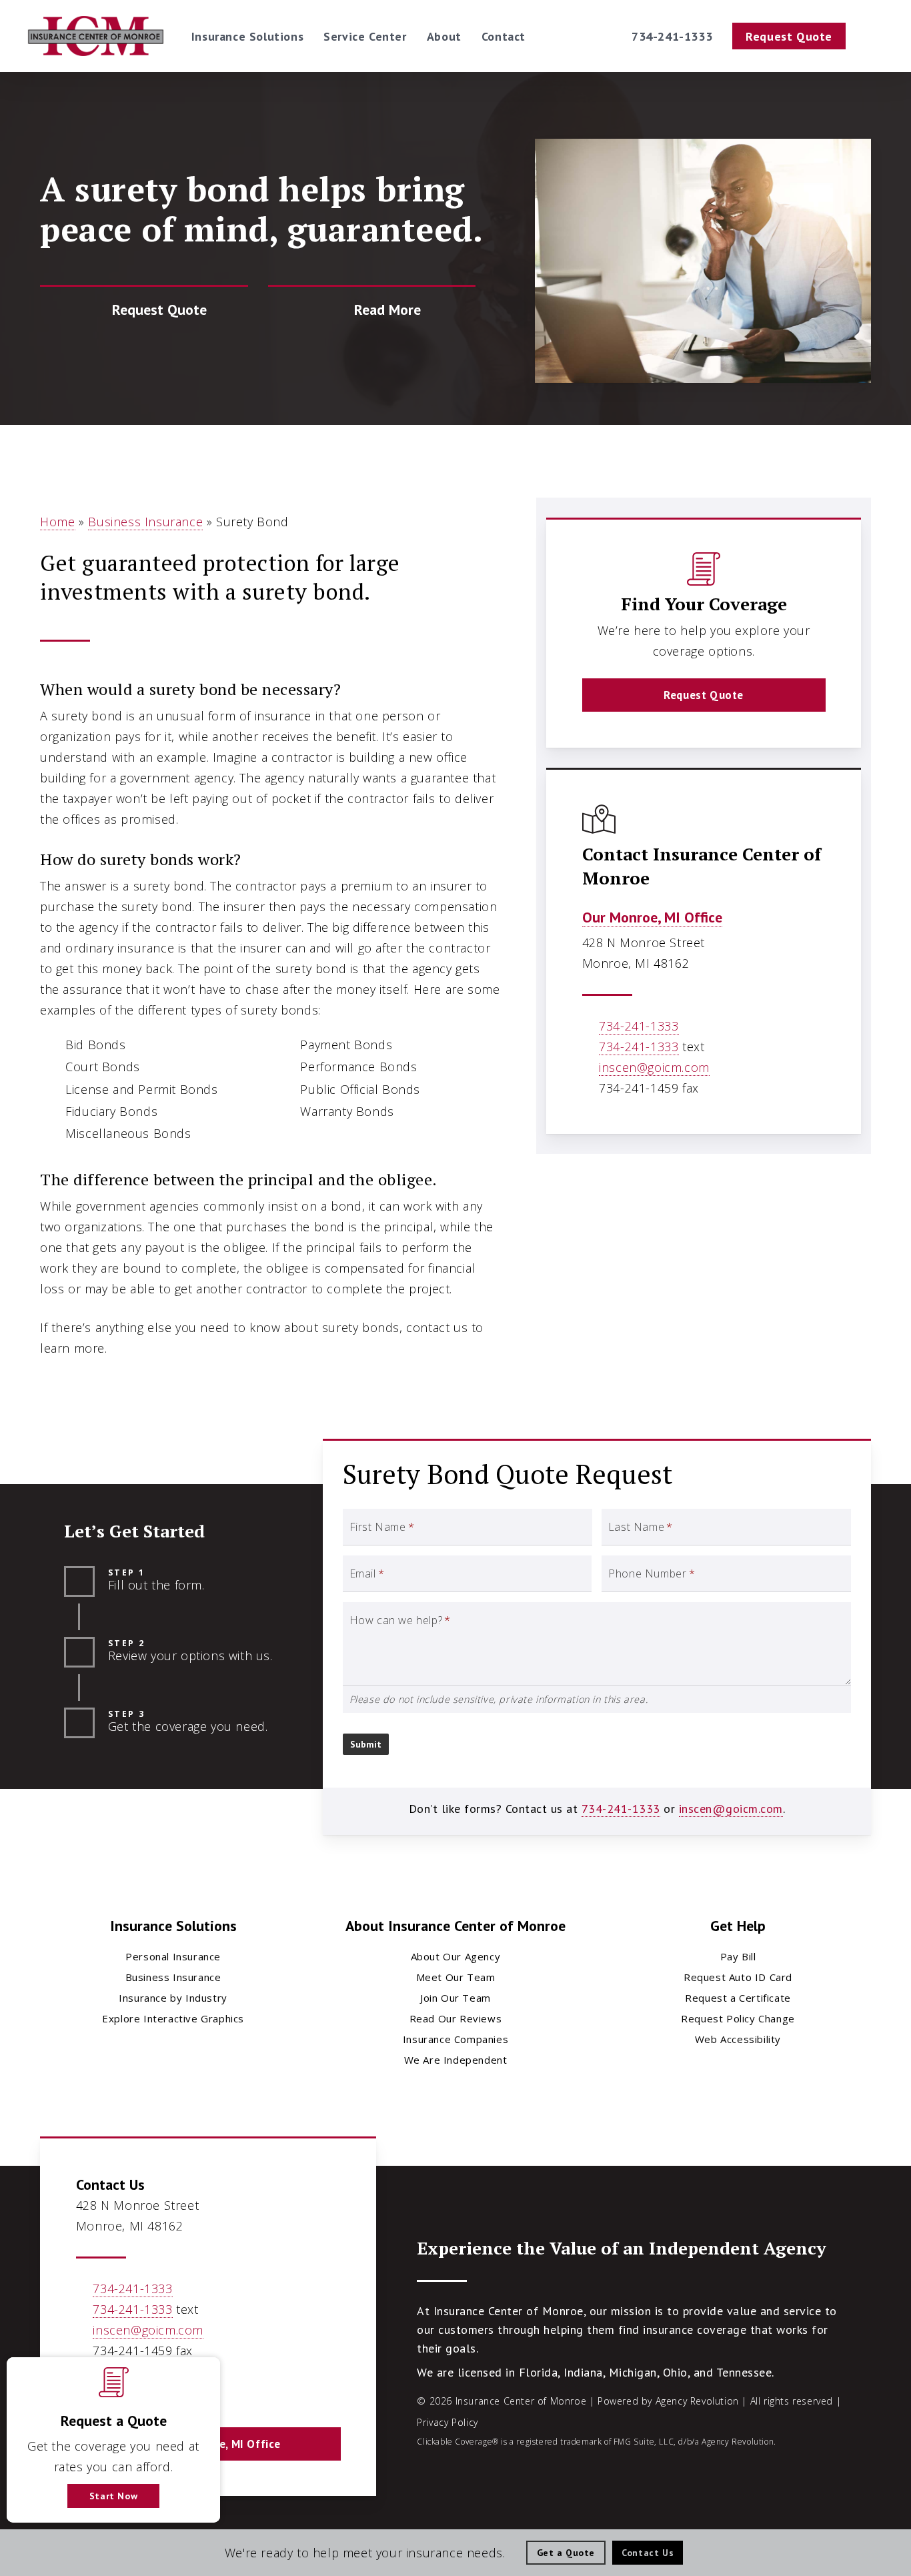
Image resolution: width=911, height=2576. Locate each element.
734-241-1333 (639, 1026)
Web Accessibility (738, 2039)
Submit (366, 1744)
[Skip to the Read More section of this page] (372, 310)
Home (57, 522)
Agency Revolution (697, 2401)
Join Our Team (455, 1998)
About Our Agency (456, 1956)
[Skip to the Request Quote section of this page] (144, 310)
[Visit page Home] (96, 36)
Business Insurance (145, 522)
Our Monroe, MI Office (652, 917)
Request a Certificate (738, 1998)
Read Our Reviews (456, 2018)
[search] (876, 36)
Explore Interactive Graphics (173, 2018)
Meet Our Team (456, 1977)
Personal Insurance (173, 1956)
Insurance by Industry (173, 1998)
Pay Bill (738, 1956)
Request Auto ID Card (738, 1977)
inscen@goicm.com (654, 1067)
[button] (704, 695)
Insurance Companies (455, 2039)
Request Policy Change (738, 2018)
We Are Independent (456, 2060)
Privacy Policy (447, 2422)
